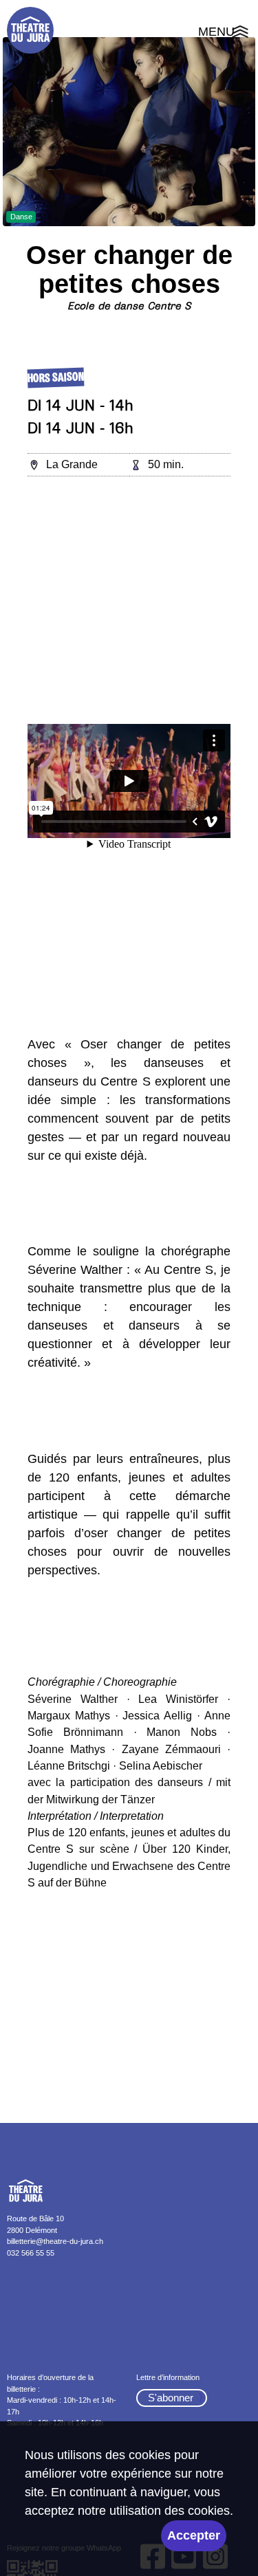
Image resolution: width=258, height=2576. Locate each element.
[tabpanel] (129, 132)
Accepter (194, 2535)
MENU (225, 34)
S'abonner (171, 2398)
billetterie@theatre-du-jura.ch (55, 2241)
